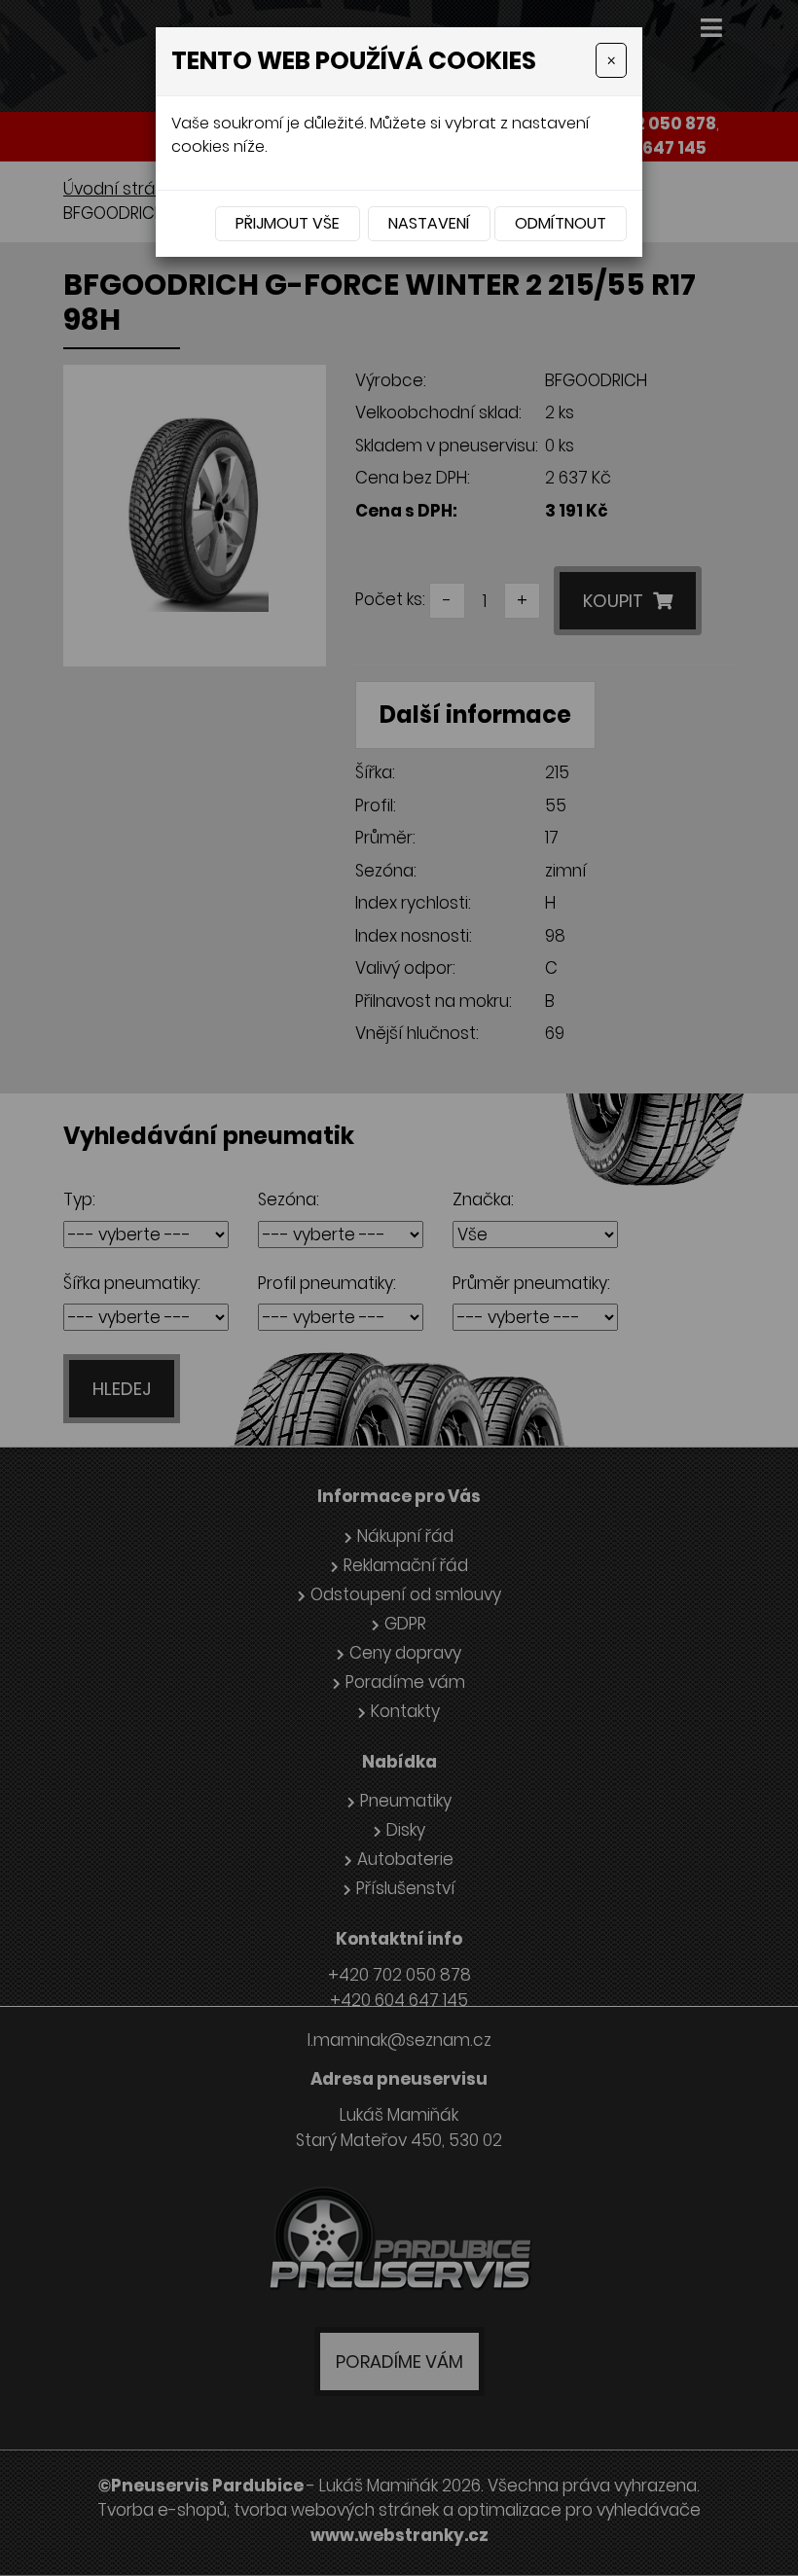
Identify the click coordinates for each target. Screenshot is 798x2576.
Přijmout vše (288, 223)
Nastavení (429, 223)
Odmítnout (561, 223)
